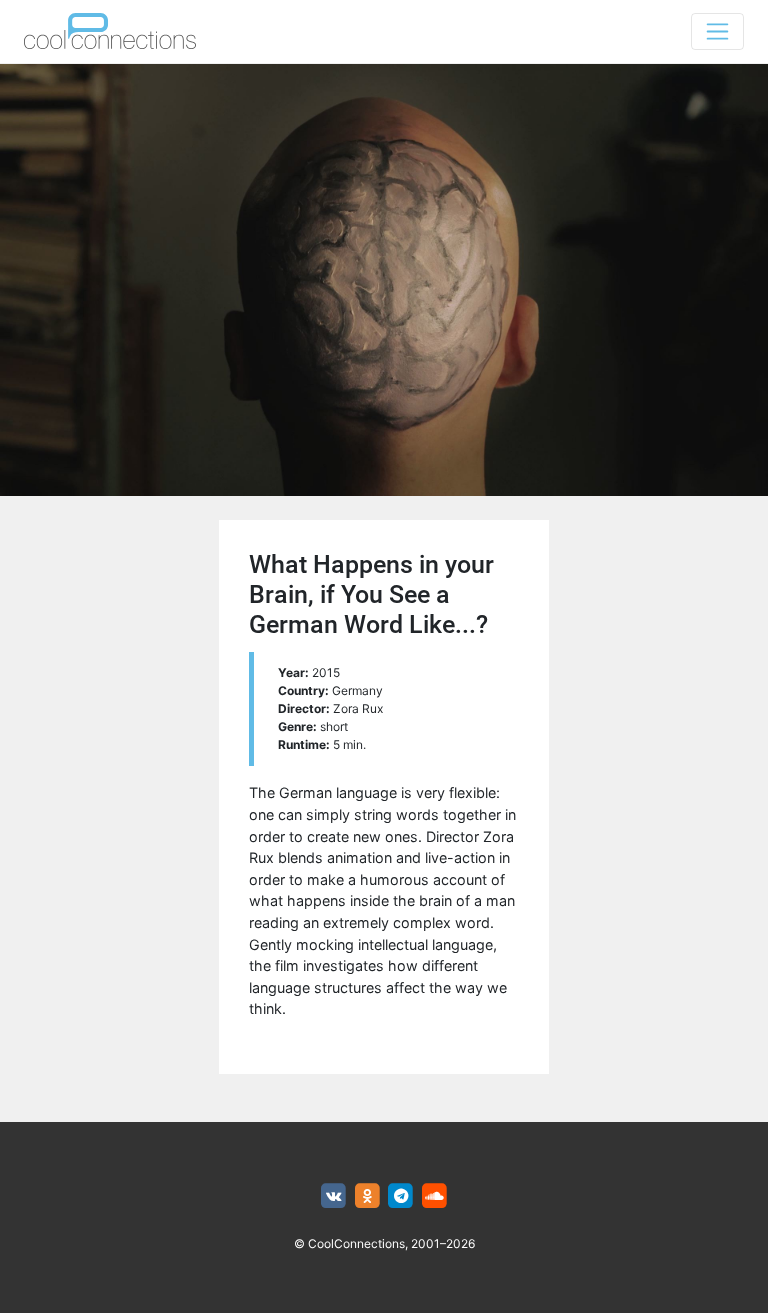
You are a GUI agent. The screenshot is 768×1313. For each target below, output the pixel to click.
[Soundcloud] (434, 1196)
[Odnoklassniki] (367, 1196)
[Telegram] (401, 1196)
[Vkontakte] (333, 1196)
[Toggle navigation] (717, 31)
